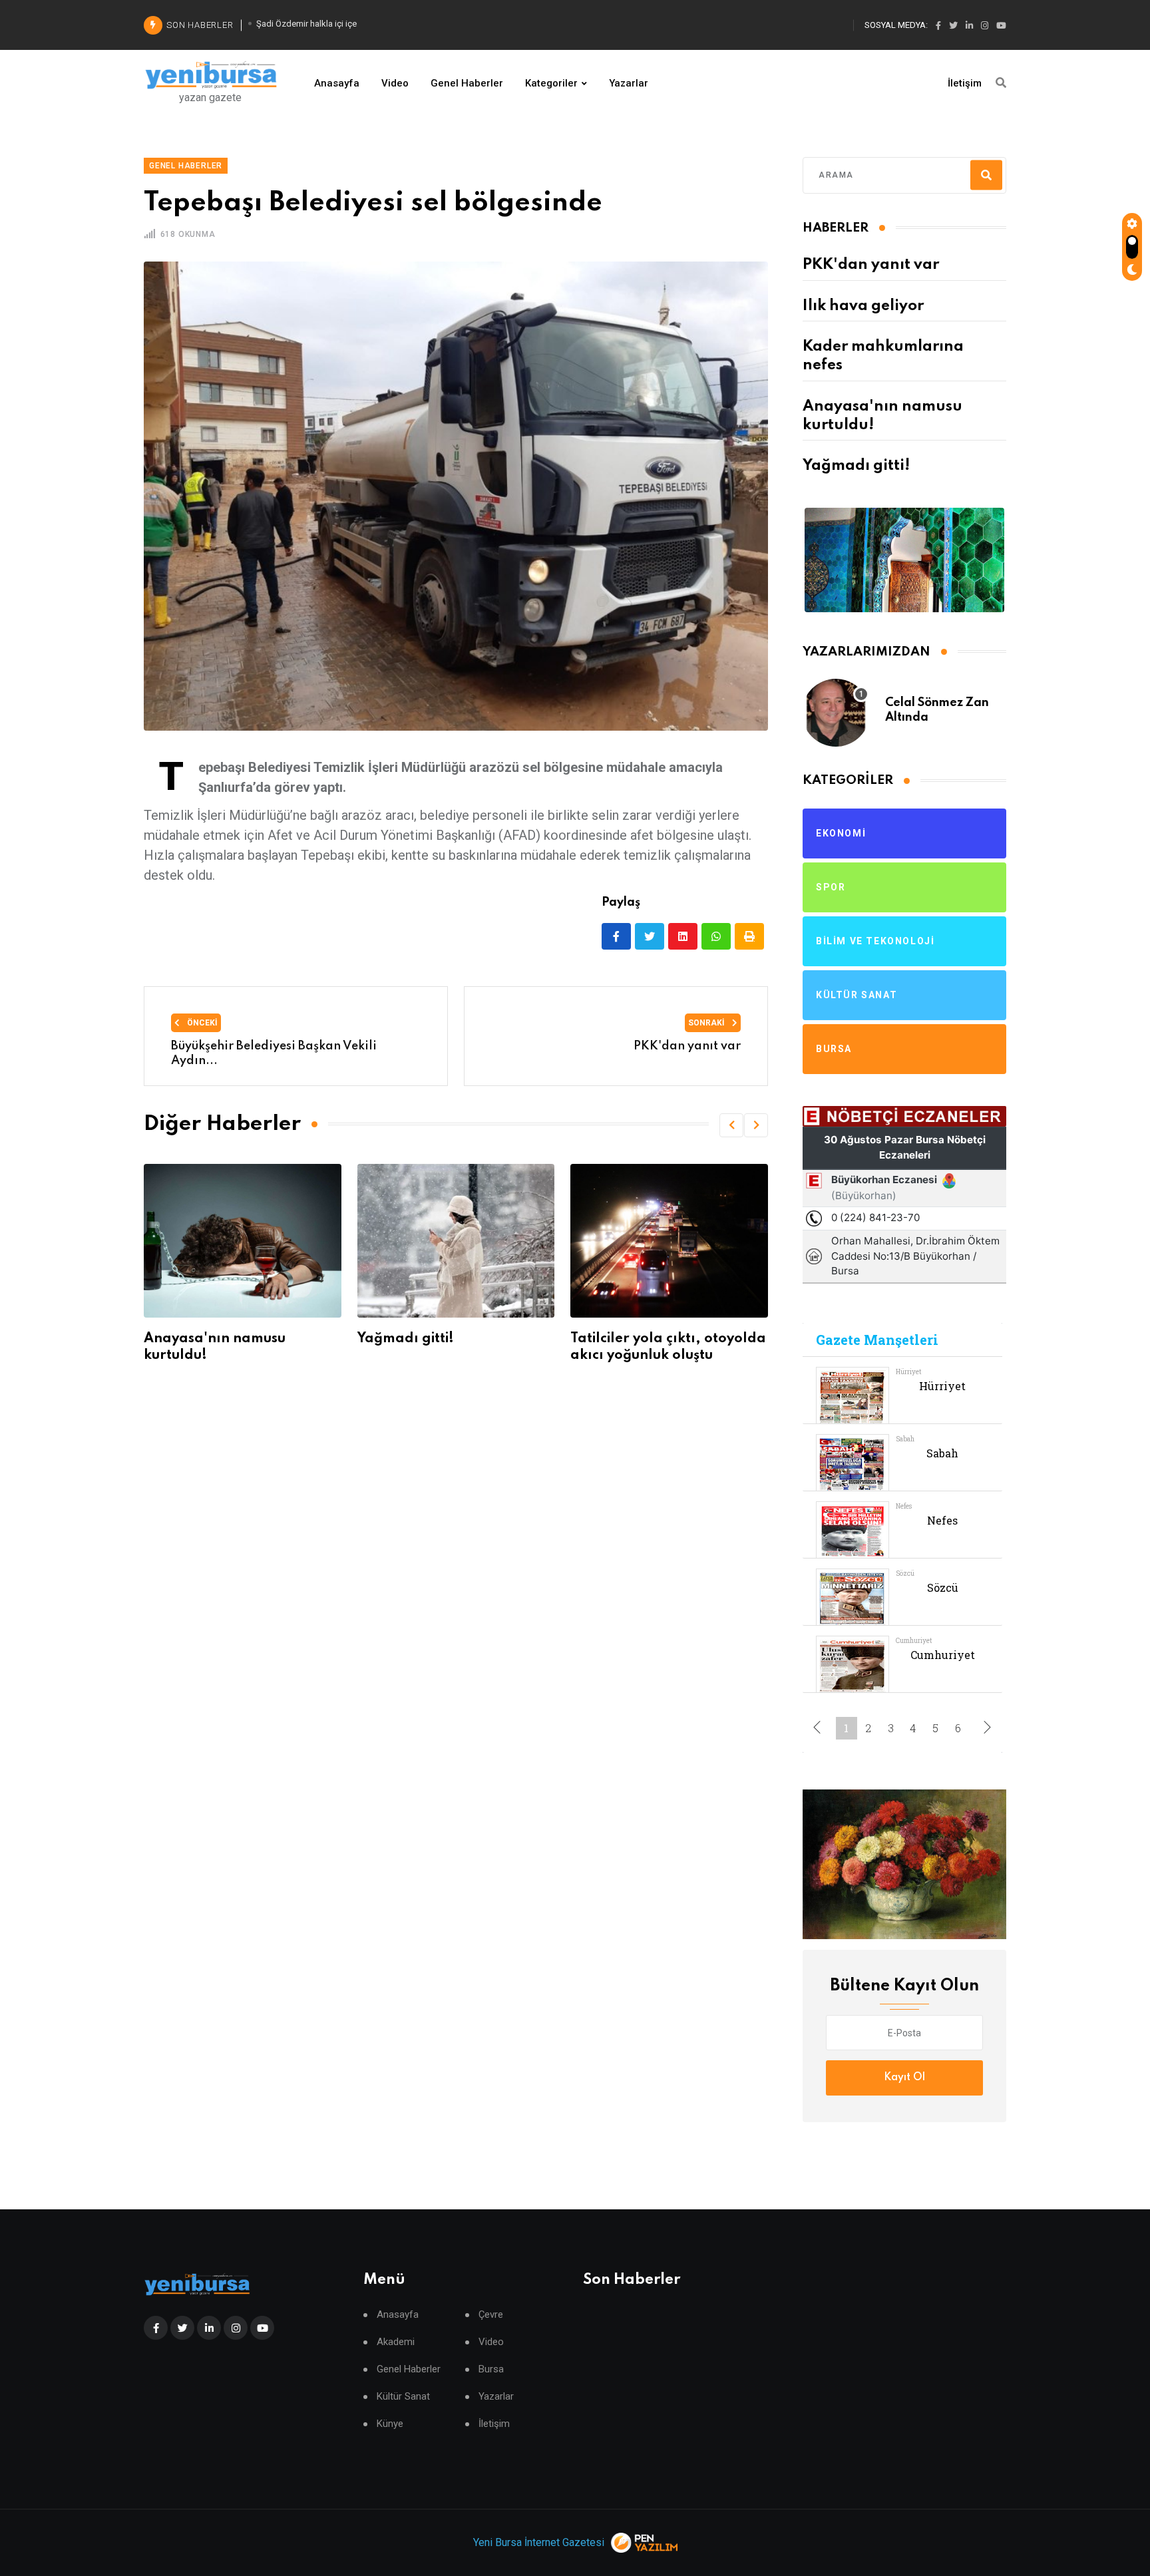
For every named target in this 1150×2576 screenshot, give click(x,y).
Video (395, 83)
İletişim (965, 83)
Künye (390, 2424)
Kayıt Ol (904, 2078)
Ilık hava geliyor (863, 306)
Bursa (491, 2369)
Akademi (396, 2342)
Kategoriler (551, 83)
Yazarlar (629, 83)
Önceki (201, 1023)
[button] (731, 1125)
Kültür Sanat (403, 2397)
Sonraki (707, 1023)
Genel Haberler (467, 83)
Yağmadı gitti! (192, 1339)
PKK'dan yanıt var (871, 265)
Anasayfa (337, 83)
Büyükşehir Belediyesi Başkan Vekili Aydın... (274, 1053)
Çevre (491, 2315)
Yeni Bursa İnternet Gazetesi (539, 2542)
